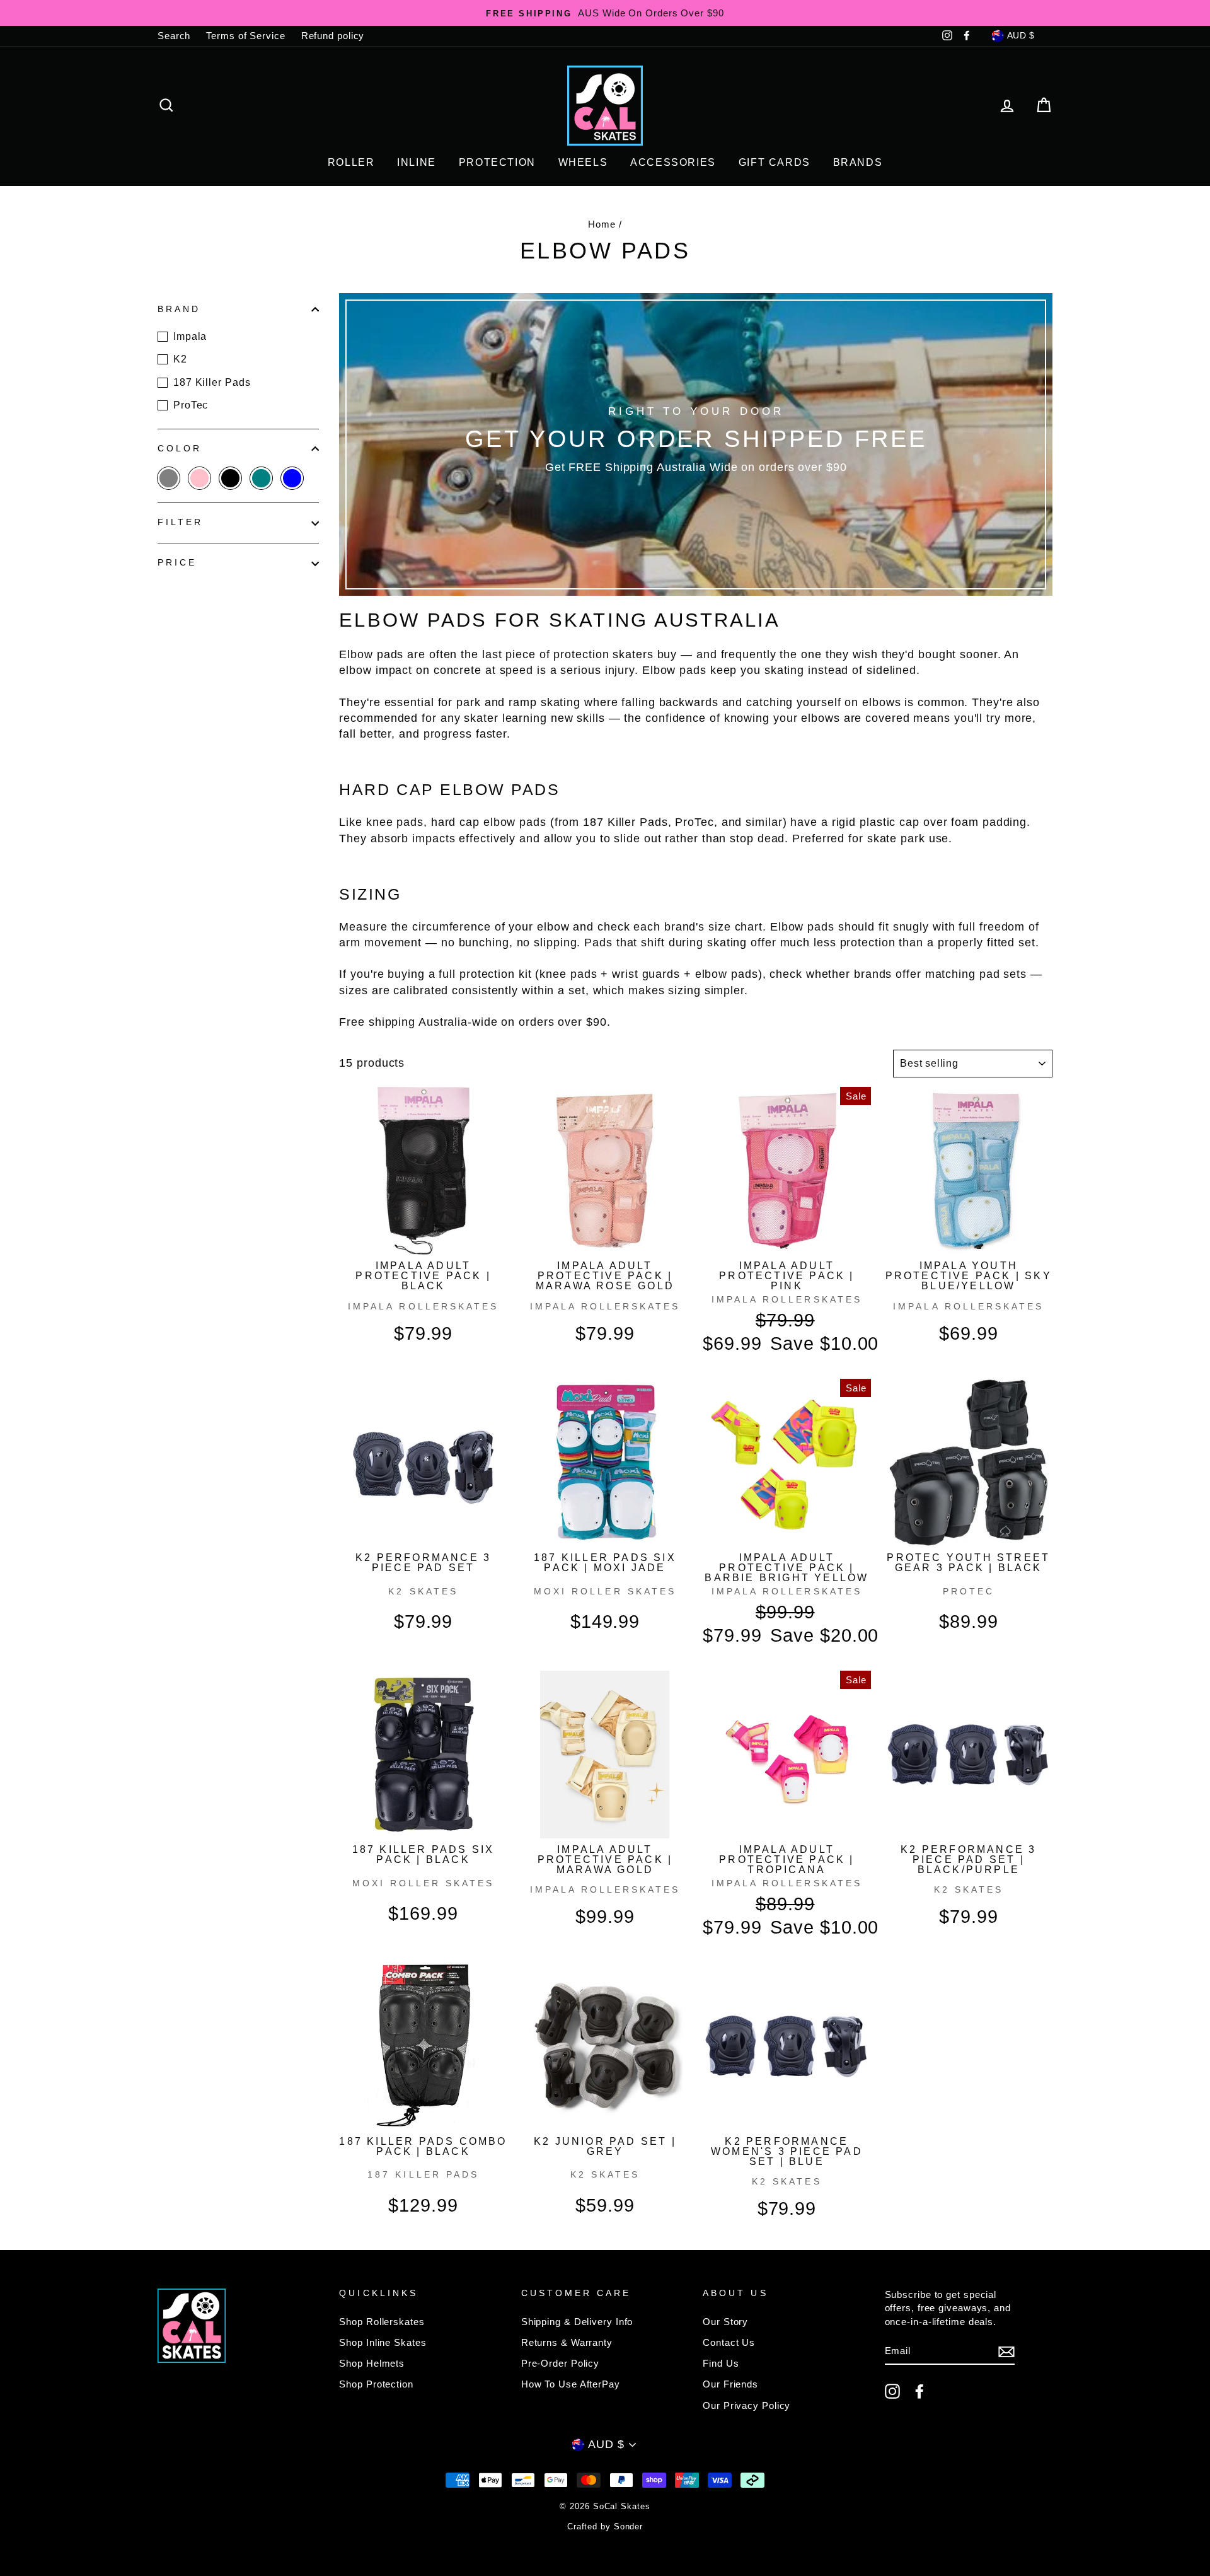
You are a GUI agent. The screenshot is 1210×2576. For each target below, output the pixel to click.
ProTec (191, 405)
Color (180, 449)
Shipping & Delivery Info (577, 2322)
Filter (180, 522)
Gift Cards (775, 162)
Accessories (673, 162)
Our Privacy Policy (746, 2405)
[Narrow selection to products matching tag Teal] (261, 478)
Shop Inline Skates (383, 2342)
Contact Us (729, 2342)
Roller (351, 162)
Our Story (725, 2322)
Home (602, 224)
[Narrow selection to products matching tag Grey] (169, 478)
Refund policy (333, 36)
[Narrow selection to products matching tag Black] (230, 478)
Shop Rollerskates (382, 2322)
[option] (605, 13)
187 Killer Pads (212, 382)
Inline (417, 162)
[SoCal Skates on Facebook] (919, 2391)
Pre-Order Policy (560, 2363)
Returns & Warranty (567, 2342)
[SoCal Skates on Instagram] (892, 2391)
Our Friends (730, 2384)
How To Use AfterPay (571, 2384)
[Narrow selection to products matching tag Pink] (199, 478)
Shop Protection (376, 2384)
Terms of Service (245, 36)
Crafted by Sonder (605, 2527)
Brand (179, 309)
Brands (858, 162)
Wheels (583, 162)
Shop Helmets (372, 2363)
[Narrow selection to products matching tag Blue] (292, 478)
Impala (190, 336)
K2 (180, 359)
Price (177, 563)
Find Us (721, 2363)
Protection (497, 162)
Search (174, 36)
